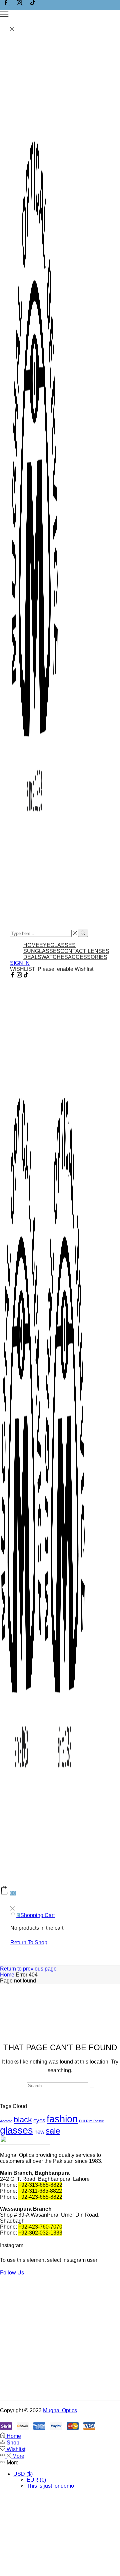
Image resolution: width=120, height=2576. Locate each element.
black (23, 2119)
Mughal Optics (60, 2410)
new (39, 2132)
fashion (62, 2119)
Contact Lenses (85, 951)
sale (53, 2131)
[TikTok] (33, 3)
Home (31, 945)
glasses (16, 2130)
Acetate (6, 2121)
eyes (39, 2120)
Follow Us (12, 2273)
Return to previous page (28, 1969)
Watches (55, 957)
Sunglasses (42, 951)
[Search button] (83, 933)
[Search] (92, 2087)
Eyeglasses (57, 945)
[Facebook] (7, 3)
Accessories (88, 957)
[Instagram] (20, 3)
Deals (32, 957)
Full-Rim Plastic (91, 2121)
